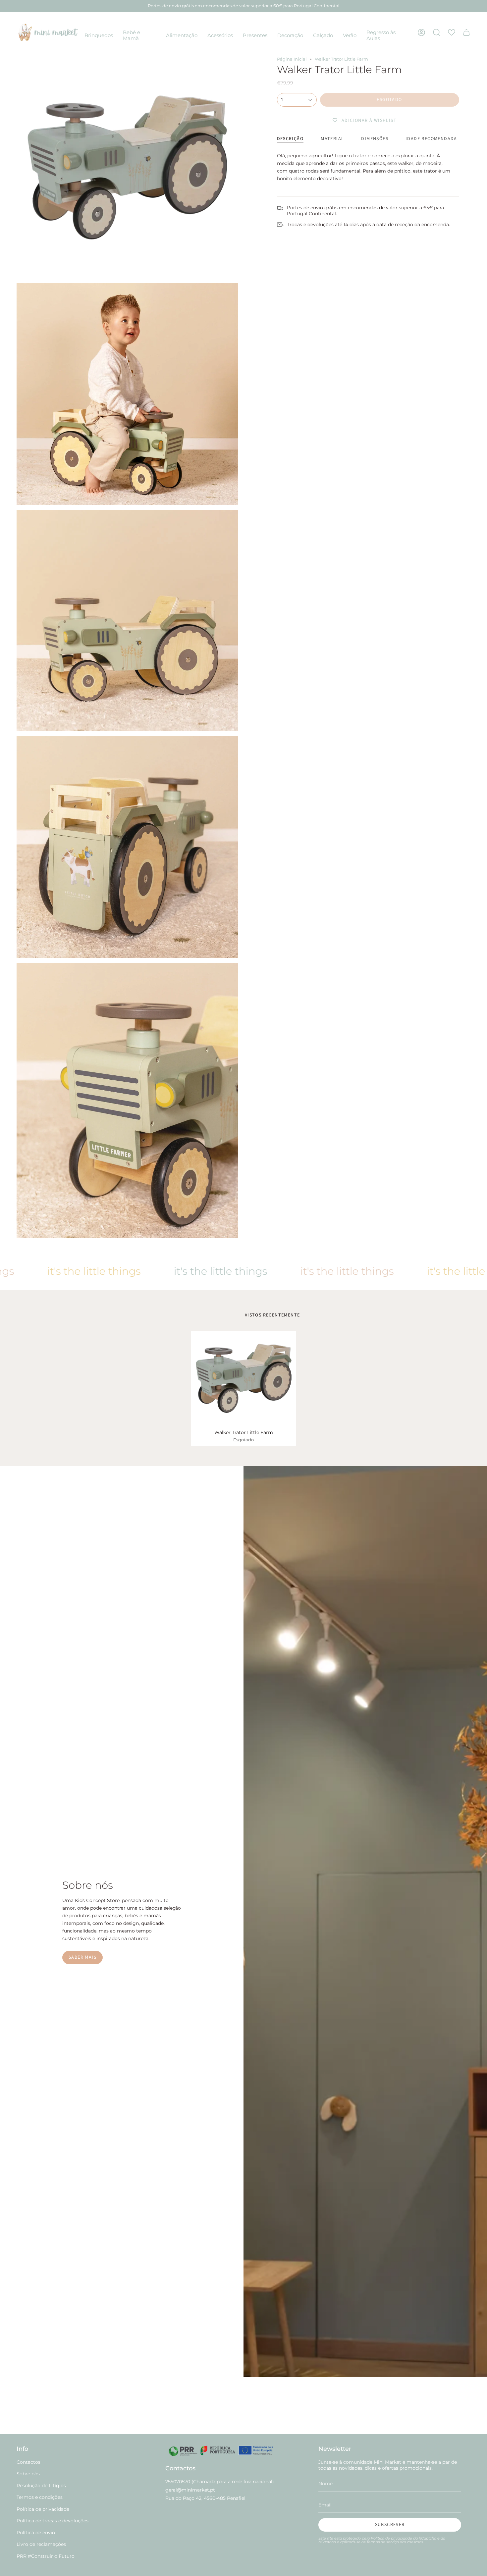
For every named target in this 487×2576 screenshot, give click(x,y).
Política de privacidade (43, 2509)
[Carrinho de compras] (466, 32)
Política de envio (36, 2533)
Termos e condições (40, 2497)
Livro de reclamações (41, 2544)
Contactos (28, 2462)
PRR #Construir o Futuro (46, 2556)
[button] (99, 36)
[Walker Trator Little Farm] (244, 1378)
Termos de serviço (383, 2542)
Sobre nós (28, 2474)
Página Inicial (292, 59)
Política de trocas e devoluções (53, 2521)
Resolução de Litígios (41, 2486)
